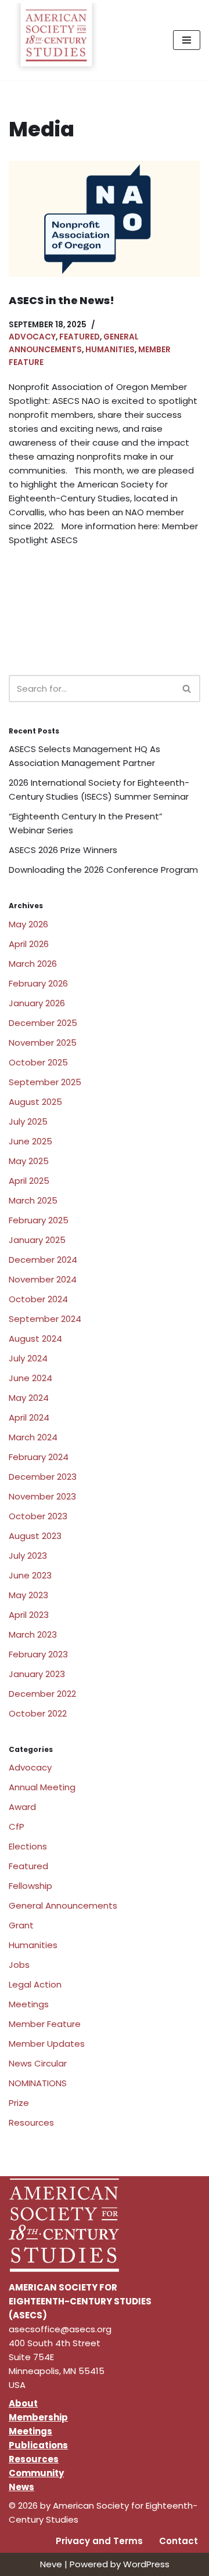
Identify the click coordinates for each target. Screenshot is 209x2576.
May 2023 (28, 1595)
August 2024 (35, 1338)
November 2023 (42, 1496)
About (23, 2403)
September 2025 (45, 1082)
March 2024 (33, 1437)
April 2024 (29, 1417)
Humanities (110, 350)
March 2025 (33, 1200)
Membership (38, 2417)
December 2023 (43, 1477)
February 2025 (39, 1220)
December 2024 (43, 1260)
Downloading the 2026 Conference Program (103, 870)
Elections (28, 1846)
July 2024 (28, 1358)
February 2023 (38, 1654)
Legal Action (35, 1984)
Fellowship (30, 1886)
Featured (80, 337)
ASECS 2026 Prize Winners (63, 850)
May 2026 (28, 924)
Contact (179, 2541)
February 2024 (39, 1457)
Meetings (29, 2004)
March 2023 (33, 1634)
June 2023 (30, 1575)
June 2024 (30, 1378)
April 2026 (29, 944)
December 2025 (43, 1023)
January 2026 (37, 1003)
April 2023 (29, 1615)
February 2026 (38, 983)
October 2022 (38, 1713)
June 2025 (30, 1141)
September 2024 (45, 1319)
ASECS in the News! (62, 300)
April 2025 (29, 1181)
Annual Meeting (42, 1787)
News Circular (38, 2063)
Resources (31, 2122)
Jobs (19, 1965)
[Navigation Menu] (187, 40)
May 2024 (29, 1398)
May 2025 (29, 1161)
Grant (21, 1925)
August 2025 (35, 1102)
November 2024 (43, 1279)
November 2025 (43, 1043)
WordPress (146, 2564)
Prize (19, 2103)
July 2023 (28, 1556)
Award (22, 1807)
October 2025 (38, 1062)
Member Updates (47, 2044)
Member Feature (45, 2024)
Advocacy (32, 337)
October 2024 (38, 1299)
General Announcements (63, 1905)
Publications (38, 2445)
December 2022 (42, 1694)
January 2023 (37, 1674)
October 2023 (38, 1516)
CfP (17, 1827)
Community (36, 2473)
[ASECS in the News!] (105, 219)
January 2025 (37, 1240)
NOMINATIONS (38, 2083)
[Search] (187, 689)
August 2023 (35, 1536)
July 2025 (28, 1121)
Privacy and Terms (99, 2541)
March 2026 (33, 964)
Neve (51, 2564)
